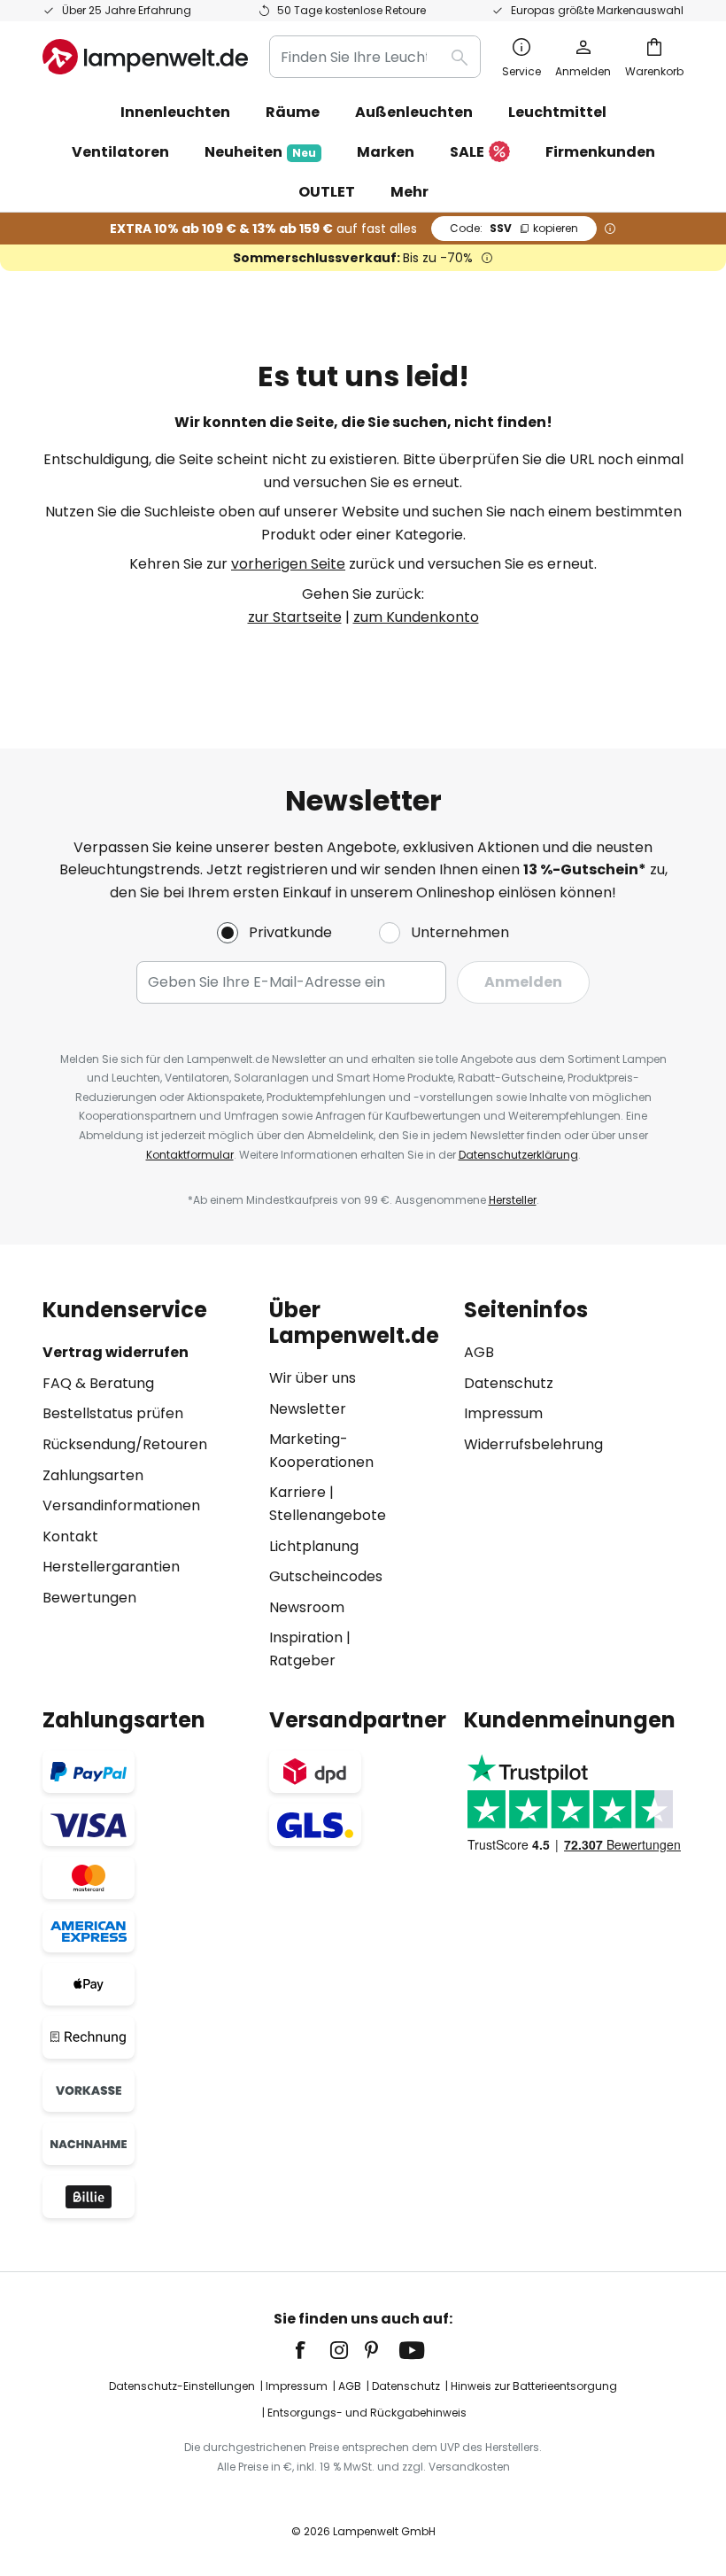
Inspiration (306, 1637)
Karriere (297, 1492)
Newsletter (308, 1409)
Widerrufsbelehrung (533, 1444)
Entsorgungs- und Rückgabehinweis (367, 2413)
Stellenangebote (328, 1515)
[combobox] (375, 57)
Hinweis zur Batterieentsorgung (534, 2386)
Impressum (503, 1413)
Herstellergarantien (111, 1567)
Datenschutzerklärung (518, 1155)
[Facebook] (312, 2350)
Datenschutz (509, 1383)
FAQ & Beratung (98, 1383)
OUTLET (327, 192)
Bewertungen (89, 1598)
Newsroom (307, 1607)
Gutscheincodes (326, 1576)
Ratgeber (302, 1660)
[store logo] (145, 57)
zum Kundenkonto (416, 617)
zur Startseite (295, 617)
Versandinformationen (121, 1505)
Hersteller (513, 1200)
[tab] (147, 1485)
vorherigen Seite (288, 564)
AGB (479, 1352)
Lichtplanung (314, 1546)
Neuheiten (260, 152)
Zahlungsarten (93, 1475)
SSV (514, 228)
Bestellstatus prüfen (113, 1413)
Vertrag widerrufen (116, 1352)
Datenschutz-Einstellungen (182, 2386)
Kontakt (70, 1536)
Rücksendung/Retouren (125, 1444)
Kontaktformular (190, 1155)
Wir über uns (313, 1378)
